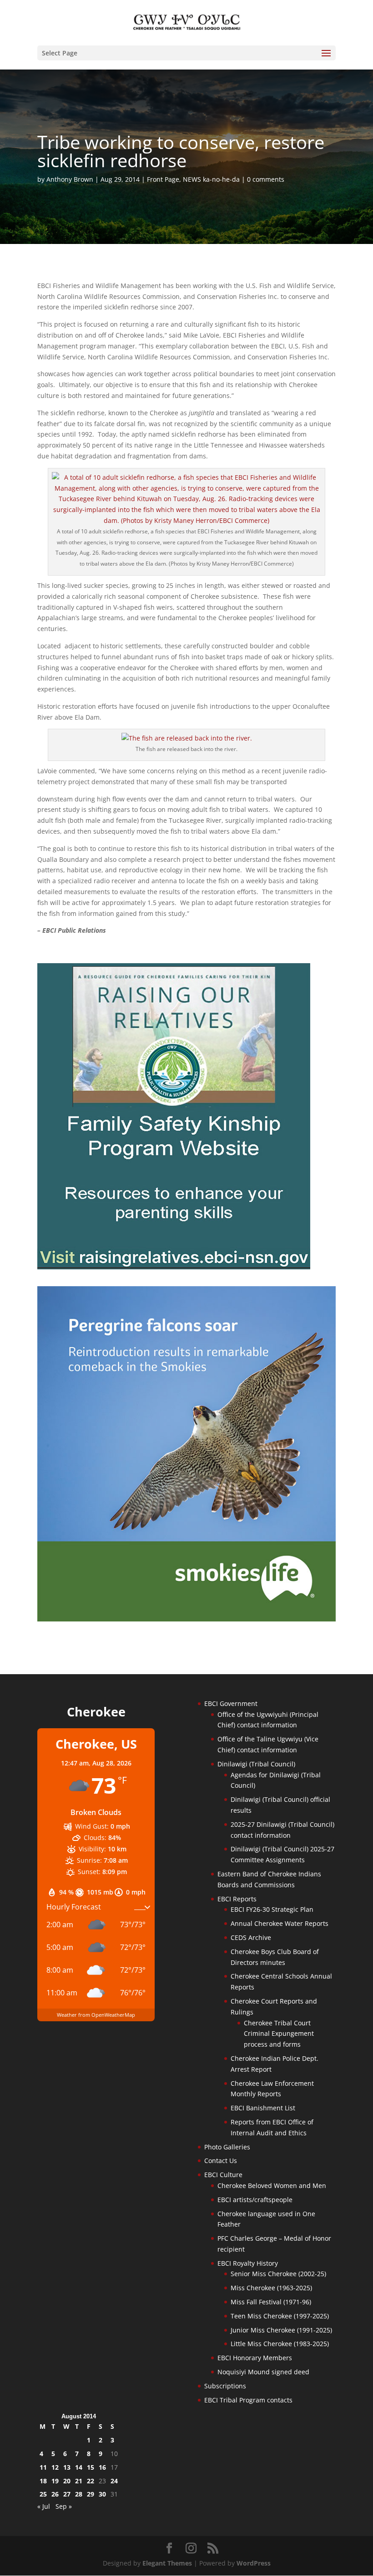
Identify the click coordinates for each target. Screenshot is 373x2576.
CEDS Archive (251, 1937)
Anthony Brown (70, 179)
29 (91, 2494)
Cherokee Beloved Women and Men (272, 2186)
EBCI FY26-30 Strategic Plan (272, 1909)
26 (55, 2494)
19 (55, 2481)
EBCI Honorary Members (255, 2358)
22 (91, 2481)
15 (91, 2467)
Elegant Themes (167, 2563)
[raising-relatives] (174, 1267)
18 (43, 2481)
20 (67, 2481)
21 (79, 2481)
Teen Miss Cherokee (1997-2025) (280, 2316)
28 (79, 2494)
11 (43, 2467)
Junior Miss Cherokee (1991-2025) (281, 2330)
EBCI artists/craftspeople (255, 2200)
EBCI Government (231, 1703)
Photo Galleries (227, 2147)
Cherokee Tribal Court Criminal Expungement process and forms (279, 2034)
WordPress (254, 2563)
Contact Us (221, 2161)
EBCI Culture (223, 2175)
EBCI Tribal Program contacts (248, 2400)
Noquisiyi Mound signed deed (263, 2372)
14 (79, 2467)
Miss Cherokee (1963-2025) (271, 2288)
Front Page (163, 179)
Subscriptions (225, 2386)
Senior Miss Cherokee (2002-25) (278, 2274)
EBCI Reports (237, 1899)
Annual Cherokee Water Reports (280, 1923)
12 (55, 2467)
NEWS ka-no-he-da (211, 179)
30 (102, 2494)
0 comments (266, 179)
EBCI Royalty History (248, 2263)
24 (114, 2481)
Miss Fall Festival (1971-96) (271, 2302)
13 (67, 2467)
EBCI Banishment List (263, 2108)
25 (43, 2494)
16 (102, 2467)
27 (67, 2494)
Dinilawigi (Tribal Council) (256, 1764)
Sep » (64, 2506)
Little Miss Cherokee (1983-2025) (280, 2344)
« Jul (44, 2506)
